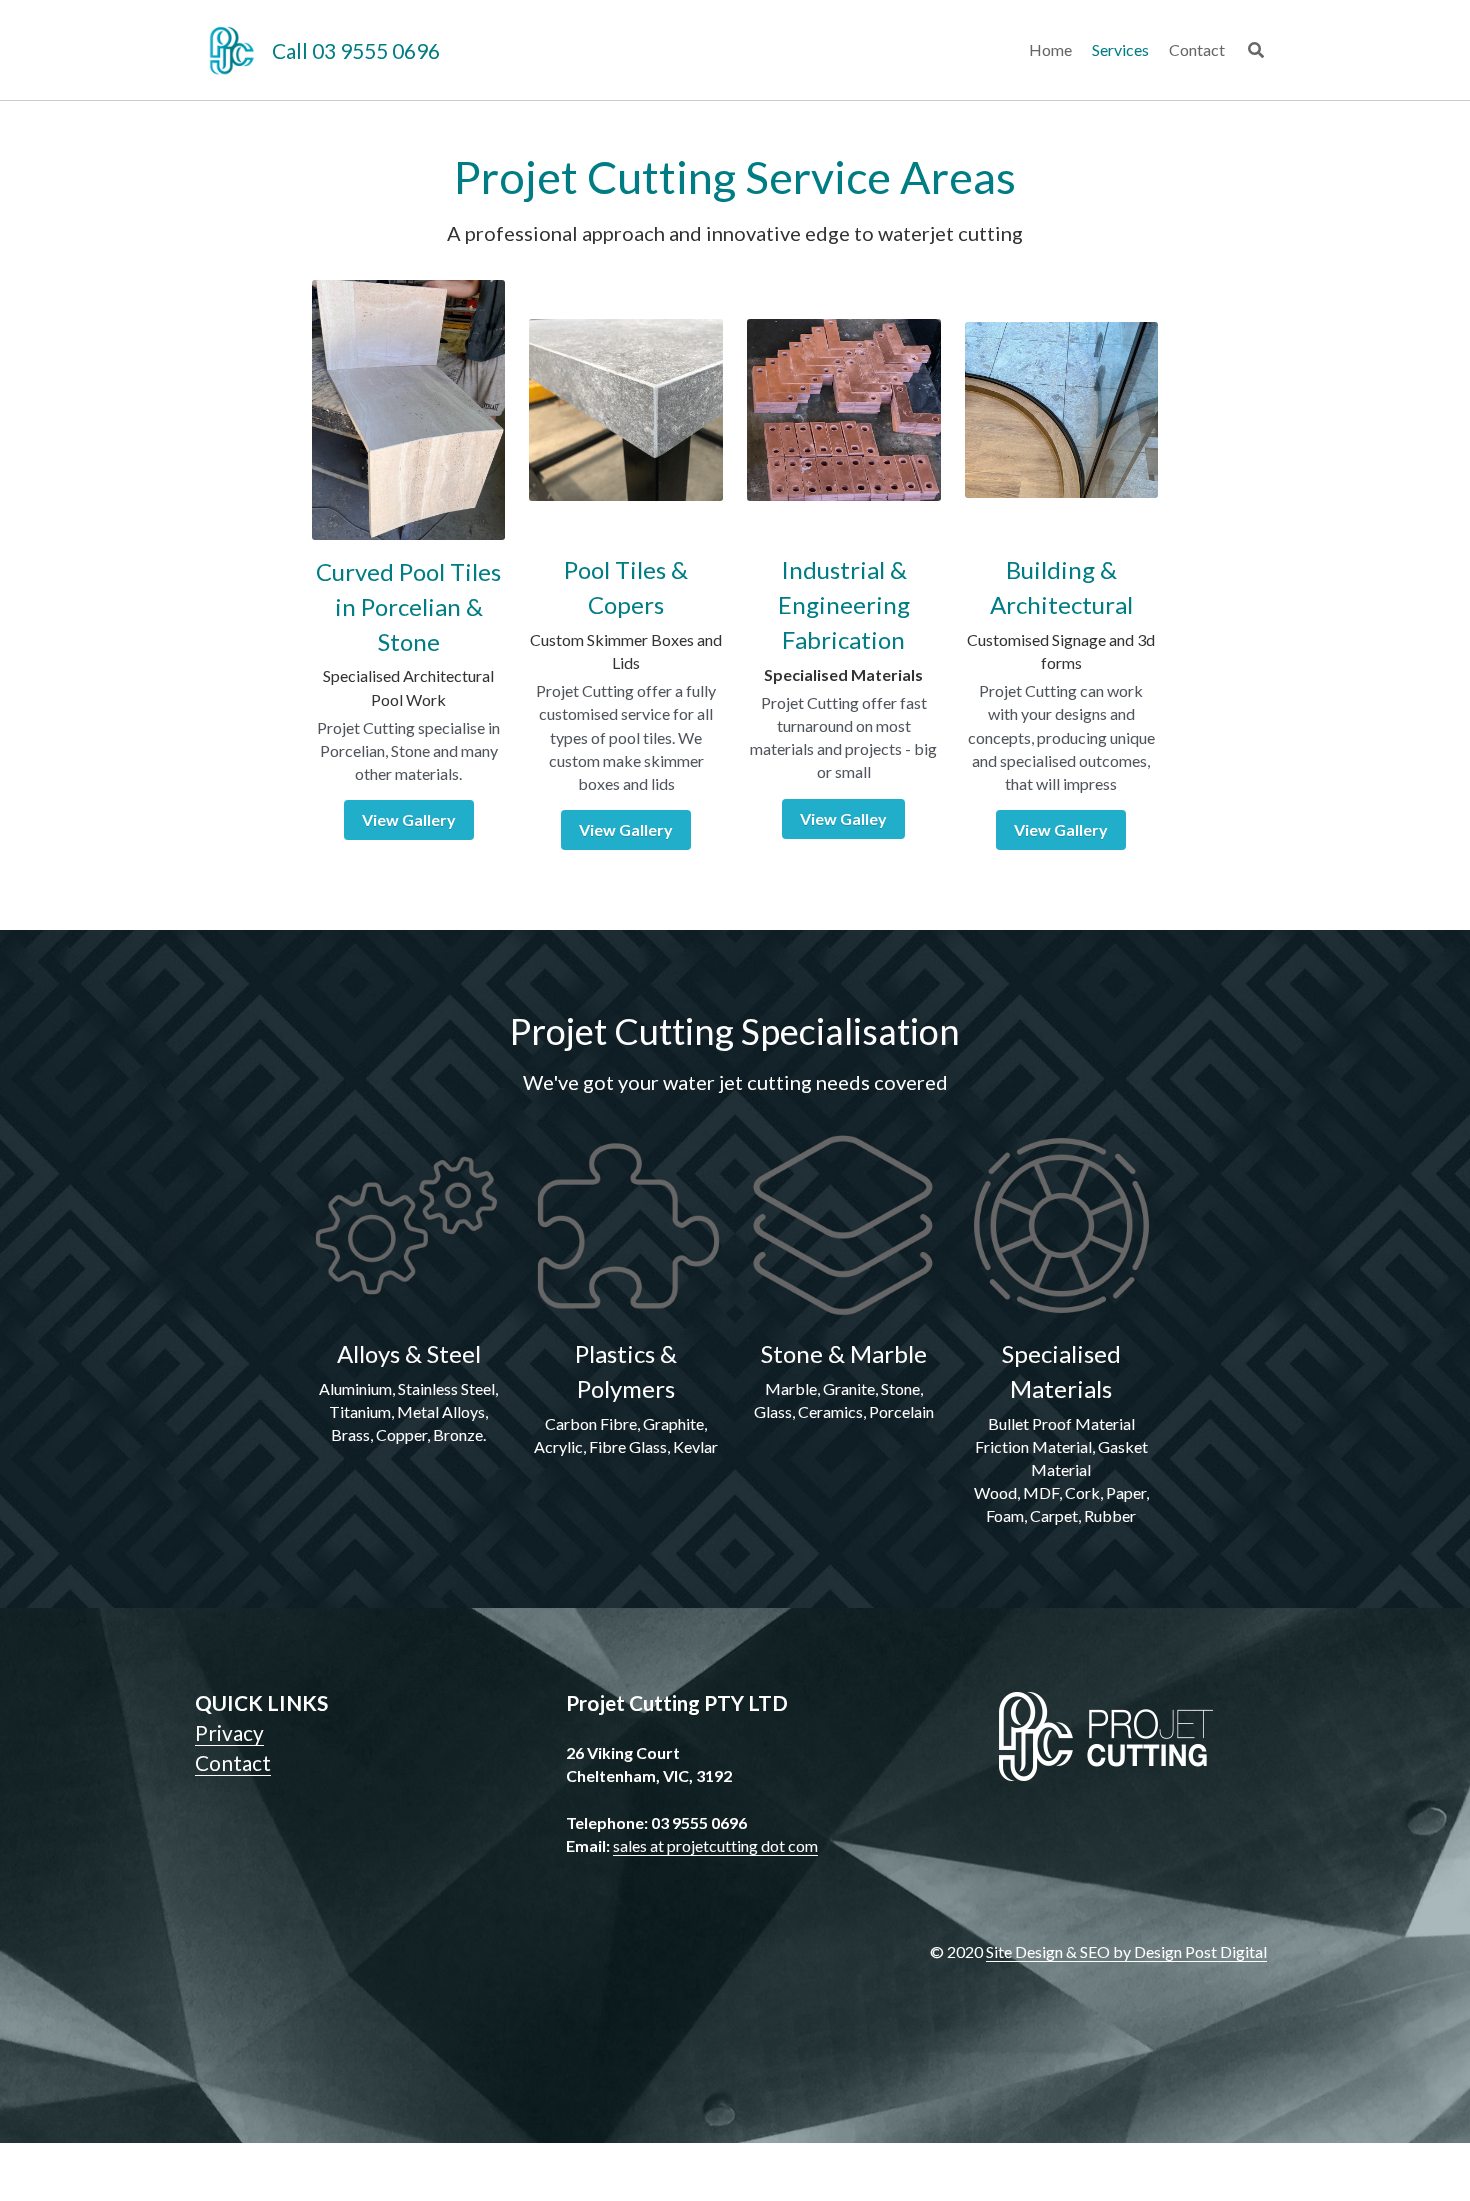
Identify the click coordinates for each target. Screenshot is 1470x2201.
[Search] (1256, 50)
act (256, 1792)
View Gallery (409, 849)
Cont (218, 1792)
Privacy (229, 1762)
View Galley (843, 848)
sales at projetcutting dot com (715, 1875)
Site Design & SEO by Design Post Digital (1126, 1981)
